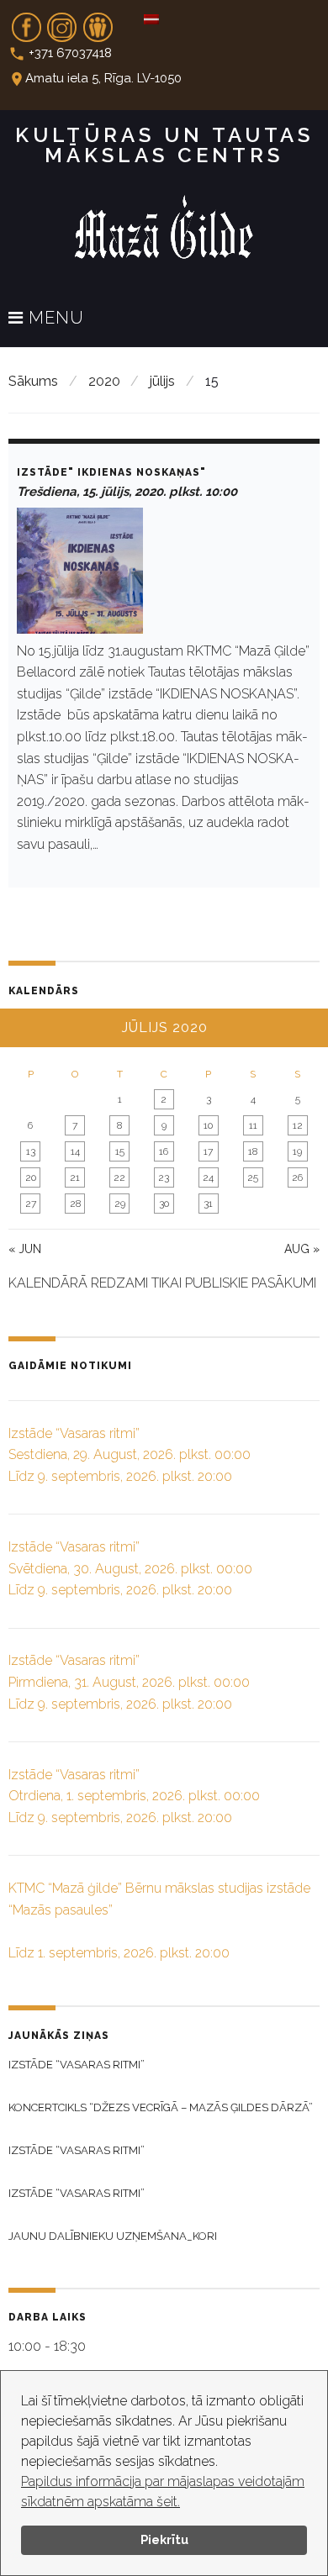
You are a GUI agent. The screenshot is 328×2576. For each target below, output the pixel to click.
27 (31, 1204)
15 (120, 1151)
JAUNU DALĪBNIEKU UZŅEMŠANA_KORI (113, 2236)
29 (120, 1204)
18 (253, 1151)
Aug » (302, 1249)
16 (164, 1151)
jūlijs (162, 381)
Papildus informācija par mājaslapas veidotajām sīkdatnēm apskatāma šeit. (163, 2492)
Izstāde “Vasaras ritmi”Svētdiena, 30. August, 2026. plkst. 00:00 (130, 1568)
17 (208, 1151)
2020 (104, 381)
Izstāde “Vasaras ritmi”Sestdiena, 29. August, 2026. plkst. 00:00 (130, 1455)
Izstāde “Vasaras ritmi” (77, 2065)
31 (208, 1204)
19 (297, 1151)
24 (208, 1177)
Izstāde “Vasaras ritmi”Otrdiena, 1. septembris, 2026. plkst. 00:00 (134, 1796)
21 (75, 1177)
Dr (98, 22)
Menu (54, 319)
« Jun (25, 1249)
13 (31, 1151)
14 (75, 1151)
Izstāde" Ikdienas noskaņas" (111, 472)
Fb (26, 22)
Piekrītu (164, 2539)
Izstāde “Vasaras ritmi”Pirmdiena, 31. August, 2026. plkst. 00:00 (129, 1682)
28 (75, 1204)
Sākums (33, 381)
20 (31, 1177)
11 (253, 1125)
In (62, 22)
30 (164, 1204)
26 (297, 1177)
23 (164, 1177)
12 (298, 1125)
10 (208, 1125)
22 (119, 1177)
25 (253, 1177)
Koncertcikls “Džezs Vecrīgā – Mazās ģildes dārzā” (161, 2107)
